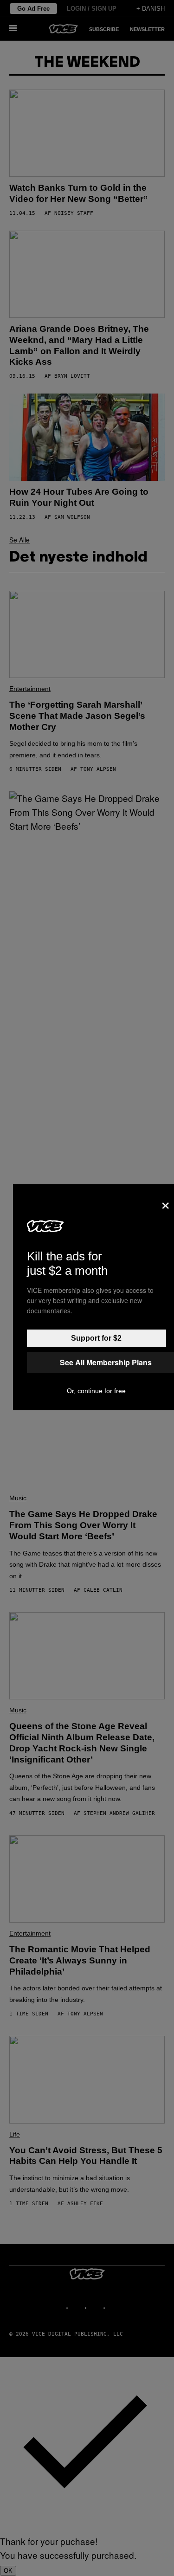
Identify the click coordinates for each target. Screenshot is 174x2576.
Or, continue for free (96, 1391)
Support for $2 (96, 1338)
